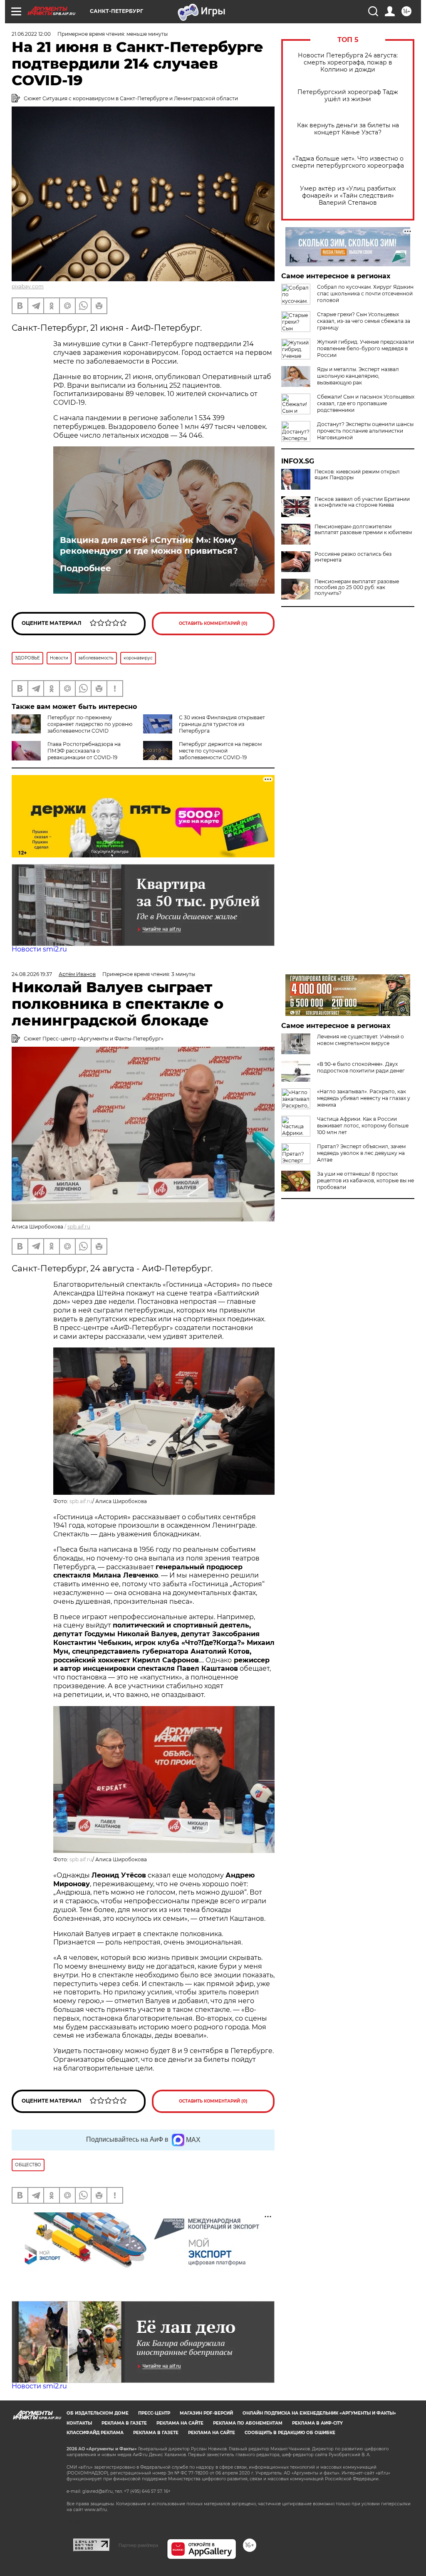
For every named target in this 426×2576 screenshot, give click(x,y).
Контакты (79, 2423)
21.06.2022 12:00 (31, 34)
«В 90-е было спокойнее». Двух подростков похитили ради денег (361, 1067)
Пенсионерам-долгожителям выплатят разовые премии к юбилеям (363, 530)
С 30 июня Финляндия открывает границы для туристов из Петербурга (222, 724)
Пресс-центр (154, 2413)
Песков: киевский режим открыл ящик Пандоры (357, 475)
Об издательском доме (98, 2413)
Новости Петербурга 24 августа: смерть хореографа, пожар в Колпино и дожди (348, 63)
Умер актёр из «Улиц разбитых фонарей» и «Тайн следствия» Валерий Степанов (348, 196)
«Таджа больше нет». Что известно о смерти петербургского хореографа (348, 162)
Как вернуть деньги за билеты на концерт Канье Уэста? (348, 129)
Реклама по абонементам (248, 2423)
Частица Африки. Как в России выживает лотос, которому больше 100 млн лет (363, 1126)
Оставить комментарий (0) (213, 623)
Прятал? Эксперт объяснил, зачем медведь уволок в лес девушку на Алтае (361, 1153)
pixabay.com (28, 286)
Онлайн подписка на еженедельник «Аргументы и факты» (319, 2413)
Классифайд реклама (95, 2433)
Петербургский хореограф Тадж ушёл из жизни (348, 96)
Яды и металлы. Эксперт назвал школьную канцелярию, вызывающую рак (358, 376)
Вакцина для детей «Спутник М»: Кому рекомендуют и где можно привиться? (149, 545)
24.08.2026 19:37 (32, 974)
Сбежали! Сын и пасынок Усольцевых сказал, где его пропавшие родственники (366, 403)
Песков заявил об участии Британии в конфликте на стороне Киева (362, 502)
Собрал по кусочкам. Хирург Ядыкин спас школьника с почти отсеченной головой (365, 294)
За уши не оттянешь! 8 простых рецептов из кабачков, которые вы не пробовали (365, 1180)
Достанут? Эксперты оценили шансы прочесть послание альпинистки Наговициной (365, 431)
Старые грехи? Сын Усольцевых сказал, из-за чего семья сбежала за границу (364, 321)
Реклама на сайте (180, 2423)
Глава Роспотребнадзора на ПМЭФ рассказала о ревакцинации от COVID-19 (84, 751)
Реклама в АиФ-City (317, 2423)
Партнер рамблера (138, 2545)
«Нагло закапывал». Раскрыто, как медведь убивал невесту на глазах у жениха (364, 1098)
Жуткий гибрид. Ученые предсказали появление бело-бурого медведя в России (365, 348)
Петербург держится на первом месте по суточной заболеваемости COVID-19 (220, 751)
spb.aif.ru (79, 1227)
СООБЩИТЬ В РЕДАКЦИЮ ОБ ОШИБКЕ (290, 2433)
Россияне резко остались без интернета (353, 557)
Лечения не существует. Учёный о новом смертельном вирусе (360, 1040)
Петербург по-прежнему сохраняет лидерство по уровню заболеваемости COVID (90, 724)
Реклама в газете (124, 2423)
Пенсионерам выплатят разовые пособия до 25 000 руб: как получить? (357, 587)
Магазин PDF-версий (206, 2413)
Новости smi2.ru (39, 949)
